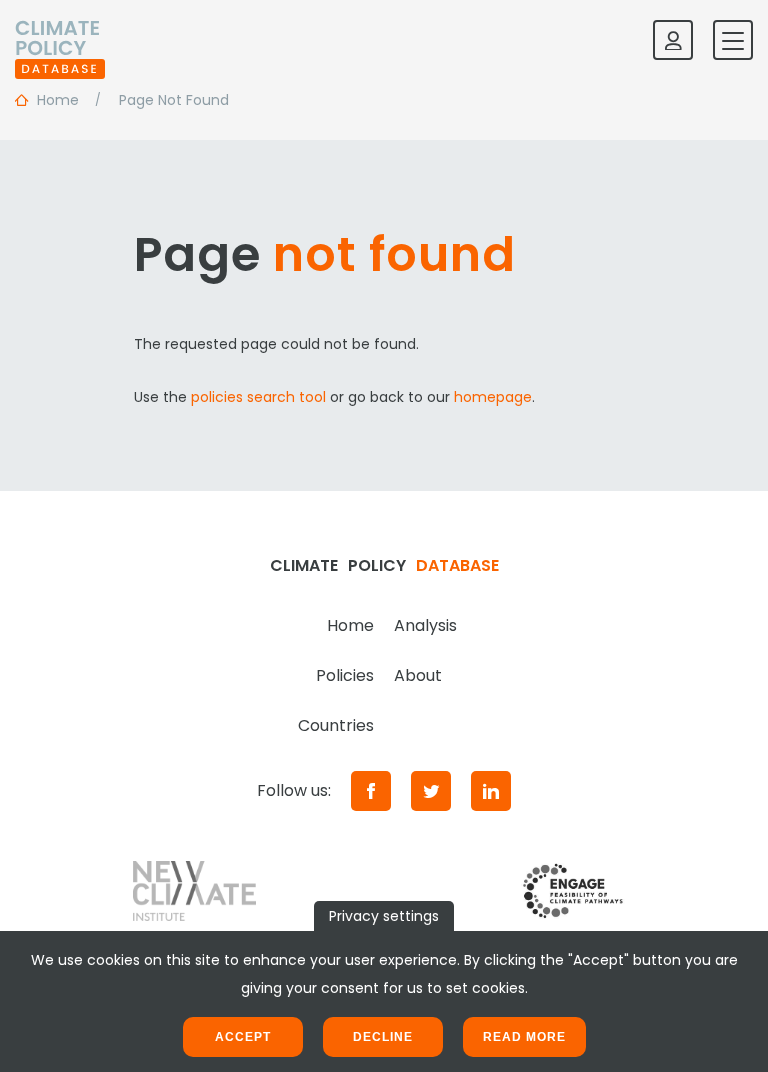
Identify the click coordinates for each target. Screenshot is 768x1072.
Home (350, 625)
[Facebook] (371, 791)
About (418, 675)
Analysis (425, 625)
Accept (243, 1037)
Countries (336, 725)
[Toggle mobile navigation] (733, 40)
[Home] (60, 40)
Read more (524, 1037)
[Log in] (673, 40)
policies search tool (258, 397)
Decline (383, 1037)
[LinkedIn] (491, 791)
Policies (345, 675)
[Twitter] (431, 791)
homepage (493, 397)
